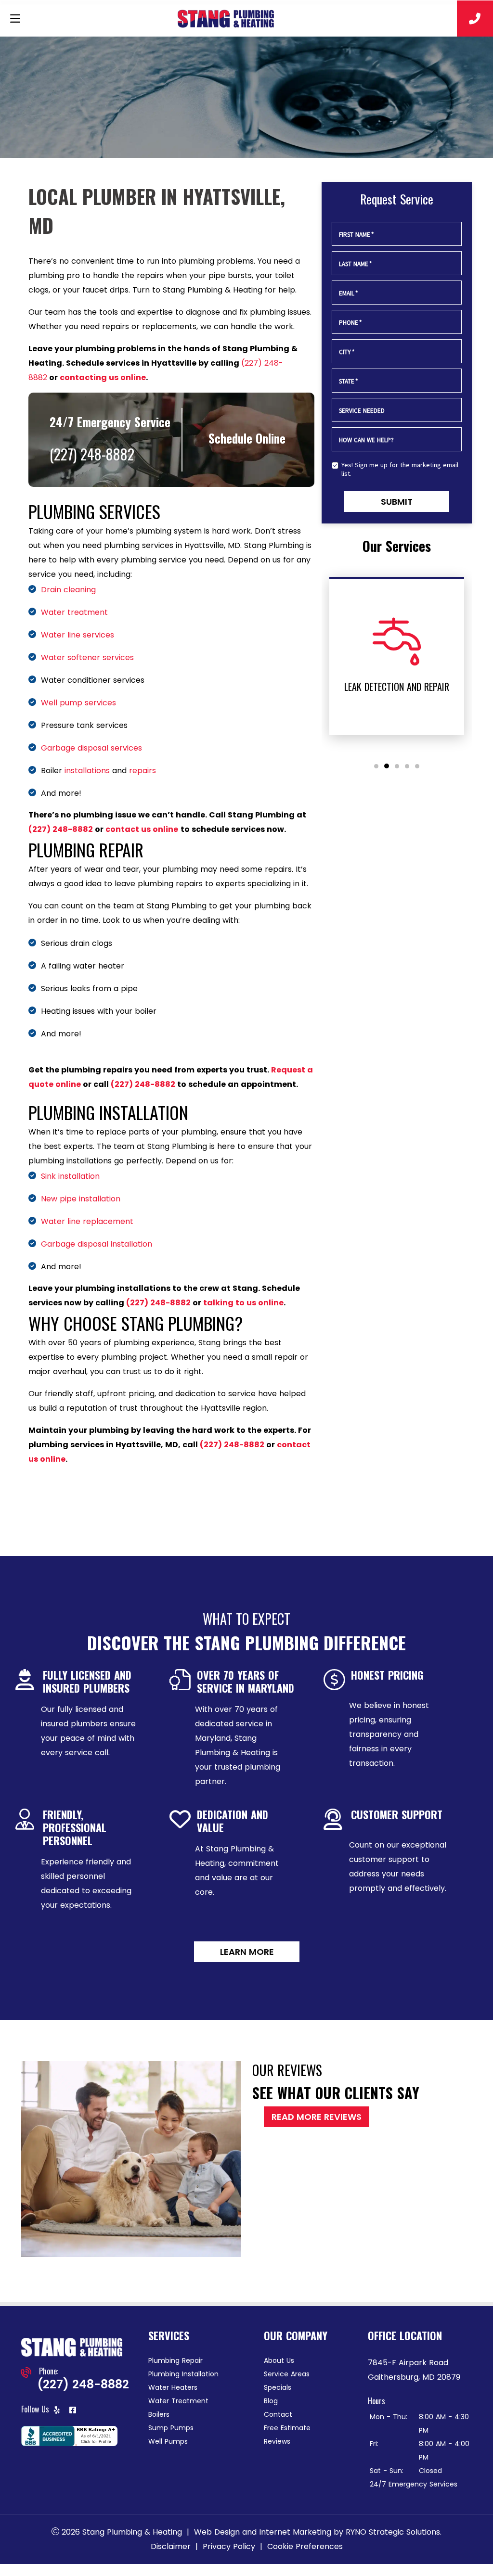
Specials (278, 2387)
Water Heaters (173, 2387)
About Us (279, 2360)
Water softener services (87, 657)
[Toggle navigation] (15, 19)
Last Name (355, 264)
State (348, 381)
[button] (376, 766)
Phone (350, 323)
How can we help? (366, 440)
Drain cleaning (68, 590)
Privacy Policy (229, 2546)
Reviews (277, 2441)
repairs (143, 771)
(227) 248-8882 (61, 829)
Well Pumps (168, 2441)
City (347, 352)
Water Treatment (178, 2401)
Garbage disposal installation (97, 1244)
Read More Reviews (317, 2117)
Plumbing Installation (183, 2374)
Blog (271, 2401)
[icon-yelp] (58, 2411)
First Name (356, 235)
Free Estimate (287, 2428)
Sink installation (70, 1176)
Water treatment (74, 612)
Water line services (78, 635)
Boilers (159, 2414)
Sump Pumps (171, 2428)
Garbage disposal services (91, 748)
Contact (278, 2414)
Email (348, 293)
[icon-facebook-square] (74, 2411)
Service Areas (287, 2374)
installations (87, 771)
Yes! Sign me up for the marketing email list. (400, 469)
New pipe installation (81, 1199)
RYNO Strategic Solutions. (394, 2532)
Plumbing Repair (175, 2360)
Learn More (246, 1952)
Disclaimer (171, 2546)
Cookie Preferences (305, 2546)
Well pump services (78, 703)
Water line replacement (87, 1221)
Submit (397, 502)
